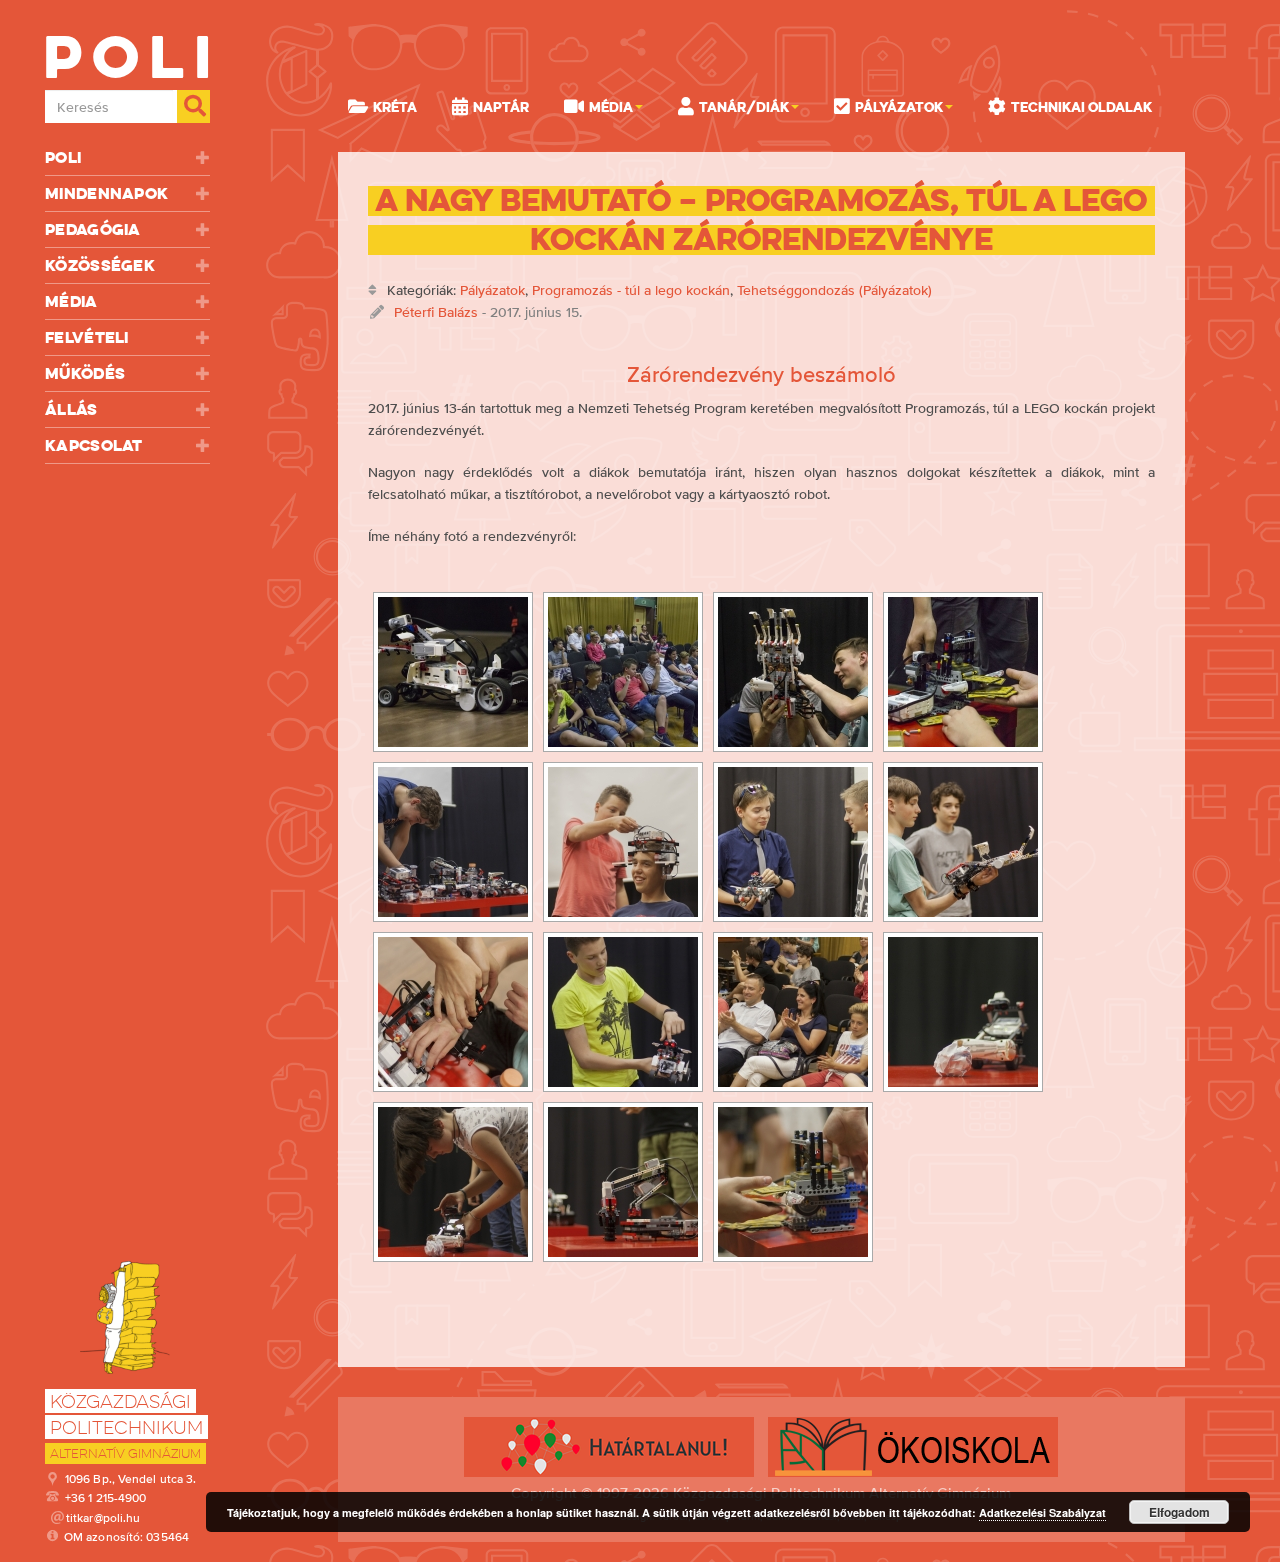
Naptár (501, 107)
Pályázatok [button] (899, 107)
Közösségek (100, 265)
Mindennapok (106, 193)
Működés (85, 373)
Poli (63, 157)
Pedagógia (93, 229)
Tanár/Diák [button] (744, 107)
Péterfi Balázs (436, 312)
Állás (71, 409)
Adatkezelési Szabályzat (1042, 1512)
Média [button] (611, 107)
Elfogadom (1179, 1512)
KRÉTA (395, 107)
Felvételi (87, 337)
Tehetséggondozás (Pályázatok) (834, 290)
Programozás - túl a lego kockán (631, 290)
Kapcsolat (94, 445)
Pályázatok (492, 290)
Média (71, 301)
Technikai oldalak (1081, 107)
